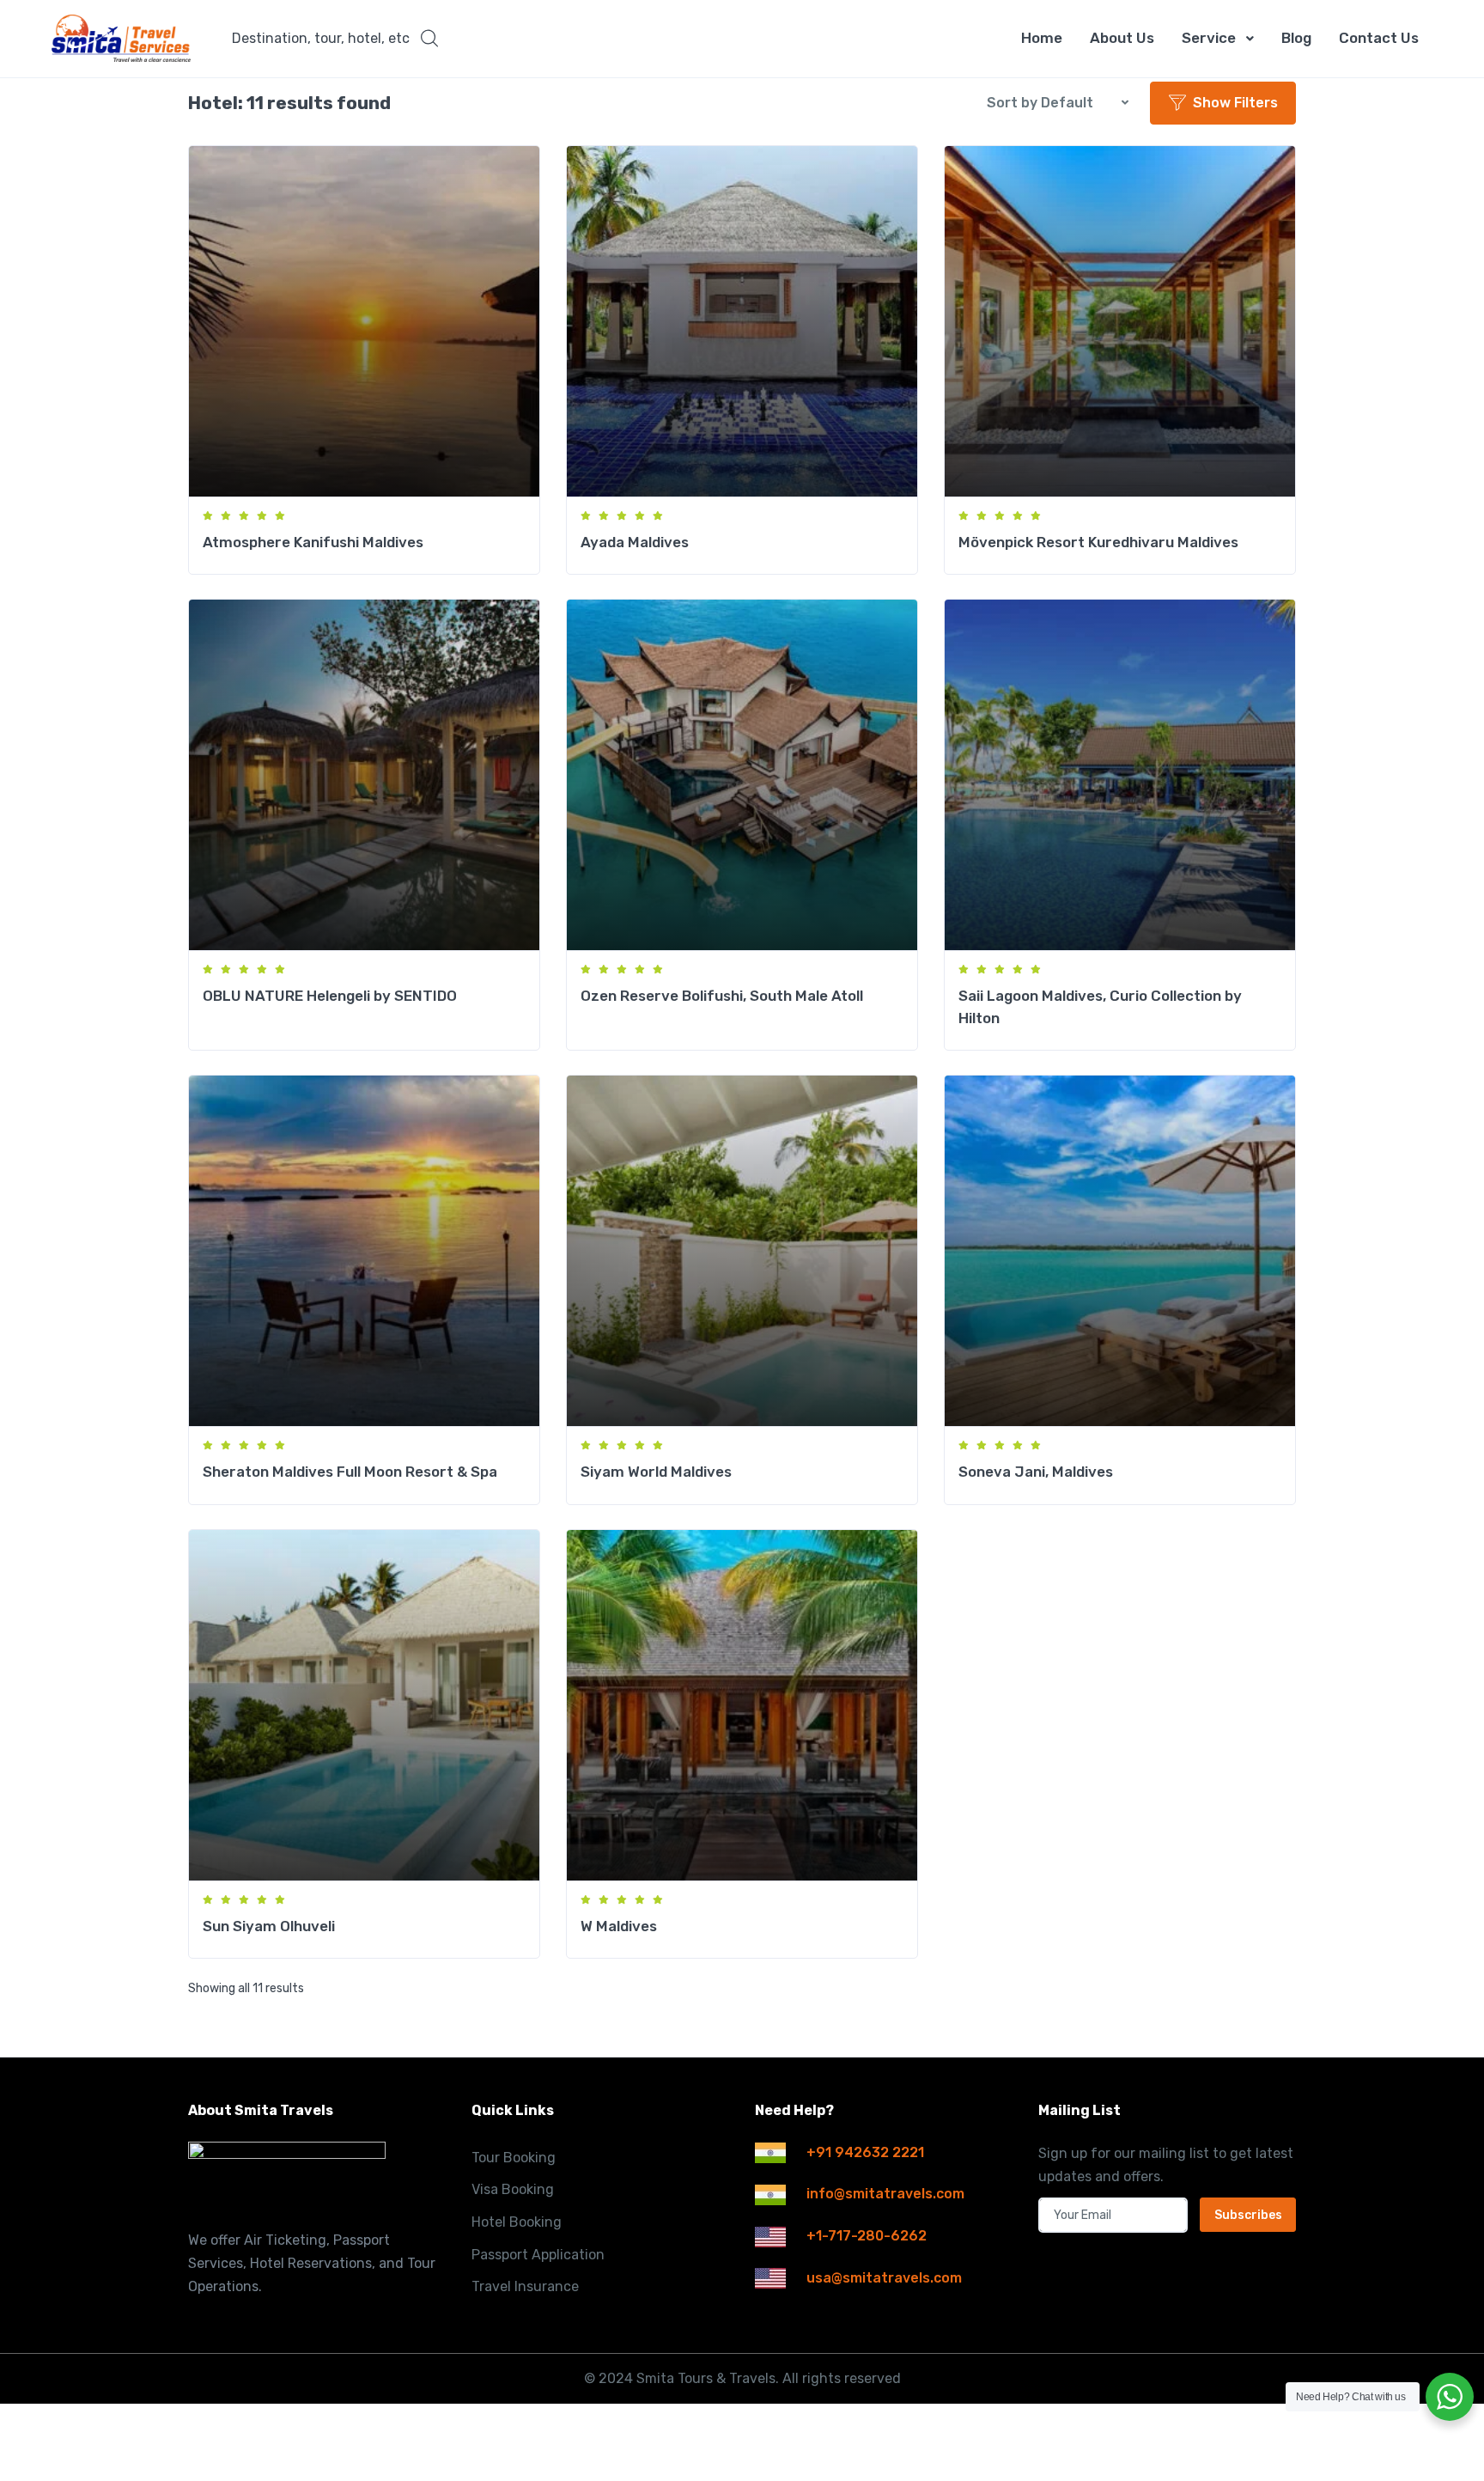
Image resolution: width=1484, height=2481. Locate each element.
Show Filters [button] (1235, 103)
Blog (1296, 38)
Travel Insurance (525, 2286)
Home (1042, 38)
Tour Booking (514, 2158)
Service (1209, 38)
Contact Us (1379, 38)
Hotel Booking (517, 2222)
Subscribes (1248, 2215)
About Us (1122, 38)
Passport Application (538, 2255)
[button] (335, 39)
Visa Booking (513, 2189)
